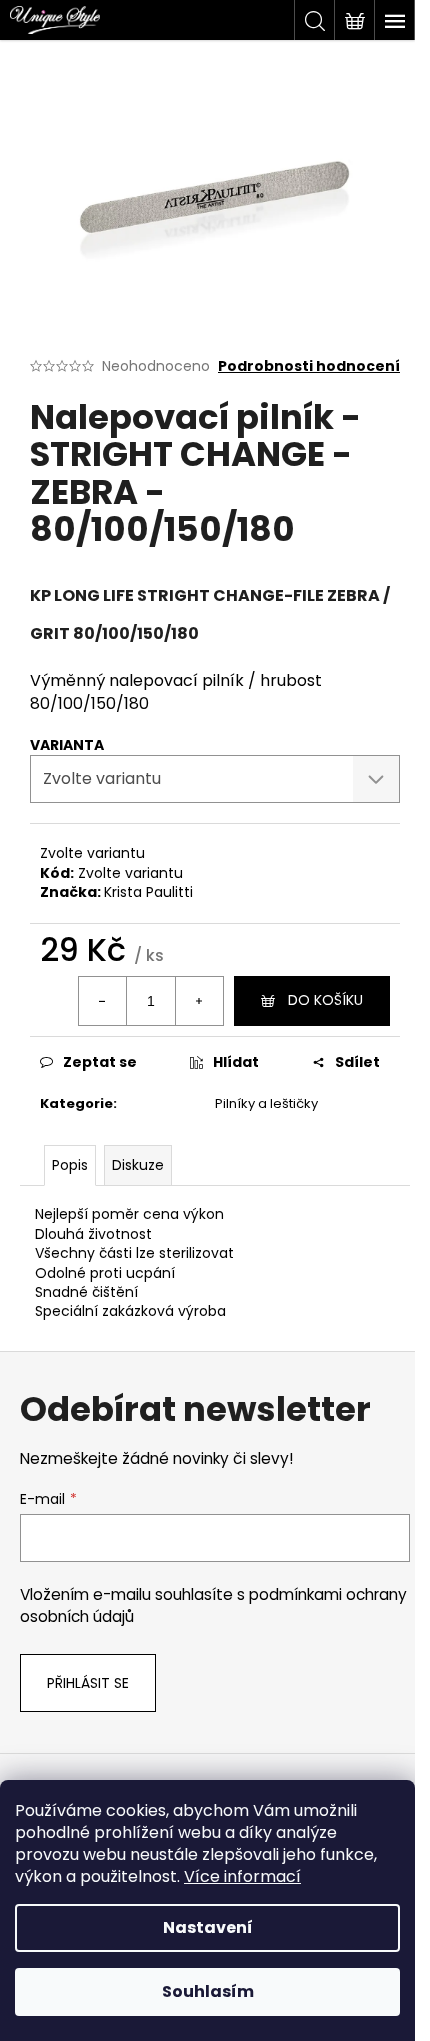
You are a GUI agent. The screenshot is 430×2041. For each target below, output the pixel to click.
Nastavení (208, 1927)
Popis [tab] (70, 1165)
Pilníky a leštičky (266, 1103)
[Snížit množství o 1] (103, 1001)
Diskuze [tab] (138, 1165)
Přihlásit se (88, 1683)
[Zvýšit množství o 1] (199, 1001)
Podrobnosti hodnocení (309, 366)
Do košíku (325, 1000)
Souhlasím (208, 1991)
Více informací (242, 1876)
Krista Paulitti (148, 892)
